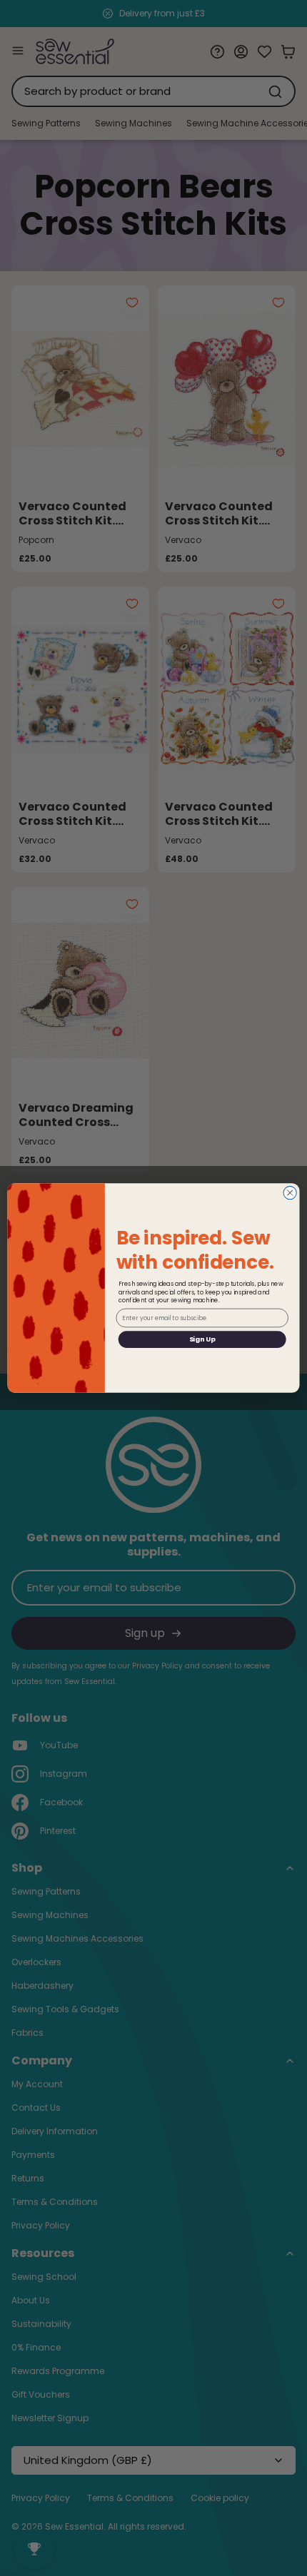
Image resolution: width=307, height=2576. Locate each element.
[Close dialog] (290, 1192)
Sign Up (202, 1339)
